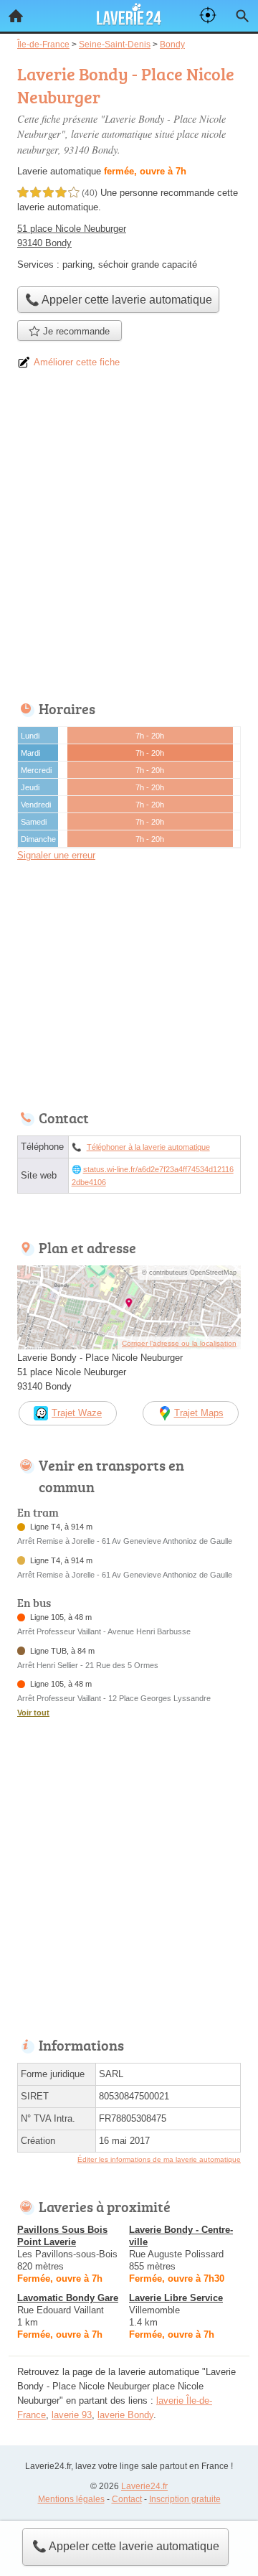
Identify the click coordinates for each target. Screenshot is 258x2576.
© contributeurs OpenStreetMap (189, 1273)
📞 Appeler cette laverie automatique (126, 2546)
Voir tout (33, 1713)
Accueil (16, 16)
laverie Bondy (125, 2415)
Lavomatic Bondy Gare (68, 2298)
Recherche (242, 16)
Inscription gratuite (185, 2499)
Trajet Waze (77, 1413)
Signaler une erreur (56, 855)
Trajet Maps (199, 1413)
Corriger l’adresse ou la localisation (179, 1343)
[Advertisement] (129, 540)
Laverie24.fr (144, 2486)
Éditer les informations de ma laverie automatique (159, 2159)
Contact (127, 2499)
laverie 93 (72, 2415)
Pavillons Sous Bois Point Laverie (62, 2236)
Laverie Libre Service (176, 2298)
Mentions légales (71, 2499)
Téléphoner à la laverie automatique (148, 1147)
